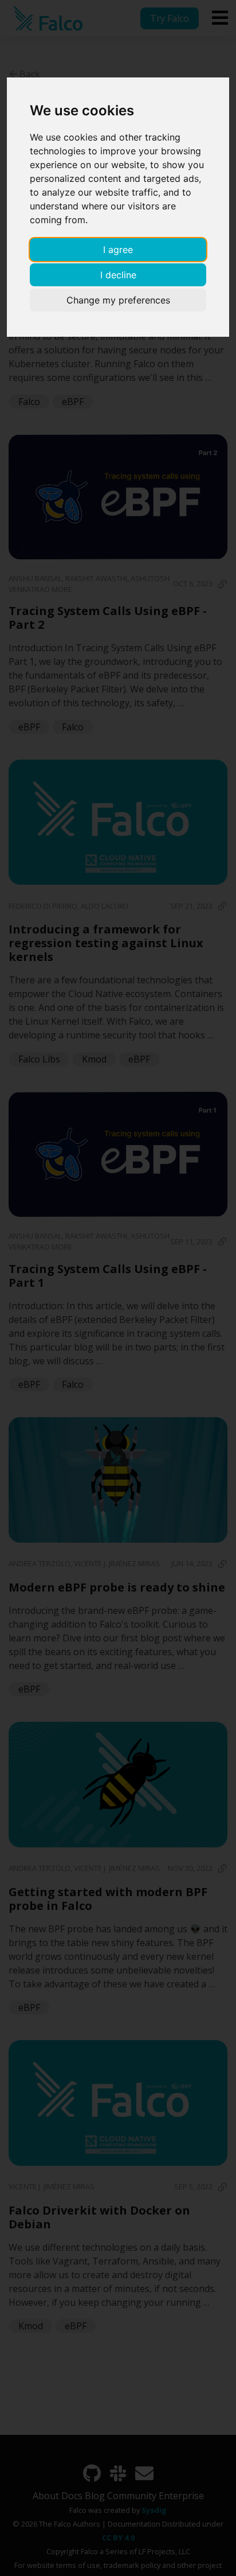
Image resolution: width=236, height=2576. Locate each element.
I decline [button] (118, 275)
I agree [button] (118, 250)
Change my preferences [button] (118, 300)
